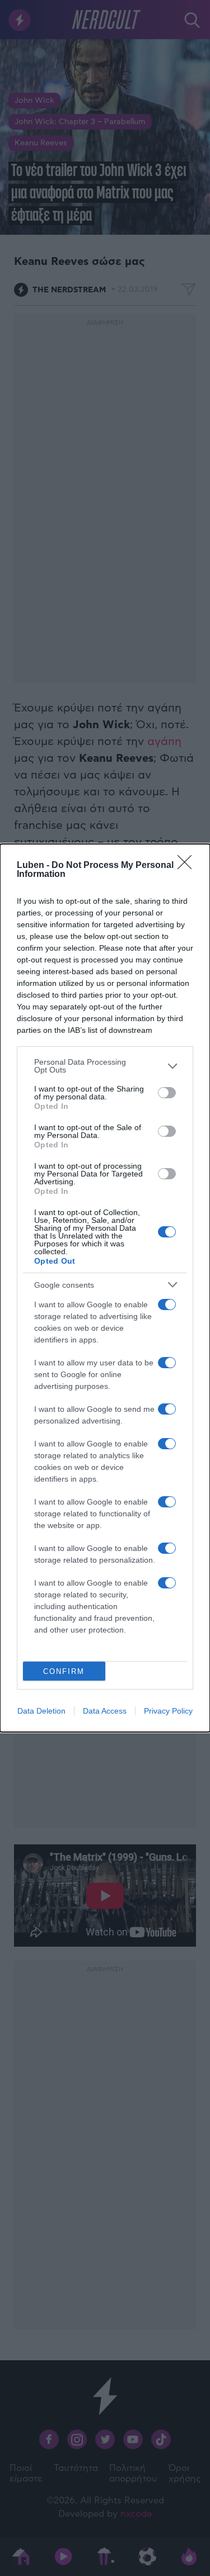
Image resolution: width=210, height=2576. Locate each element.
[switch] (167, 1093)
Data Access (105, 1711)
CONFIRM (64, 1671)
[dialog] (105, 1288)
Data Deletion (41, 1711)
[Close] (188, 866)
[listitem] (105, 1066)
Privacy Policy (168, 1711)
